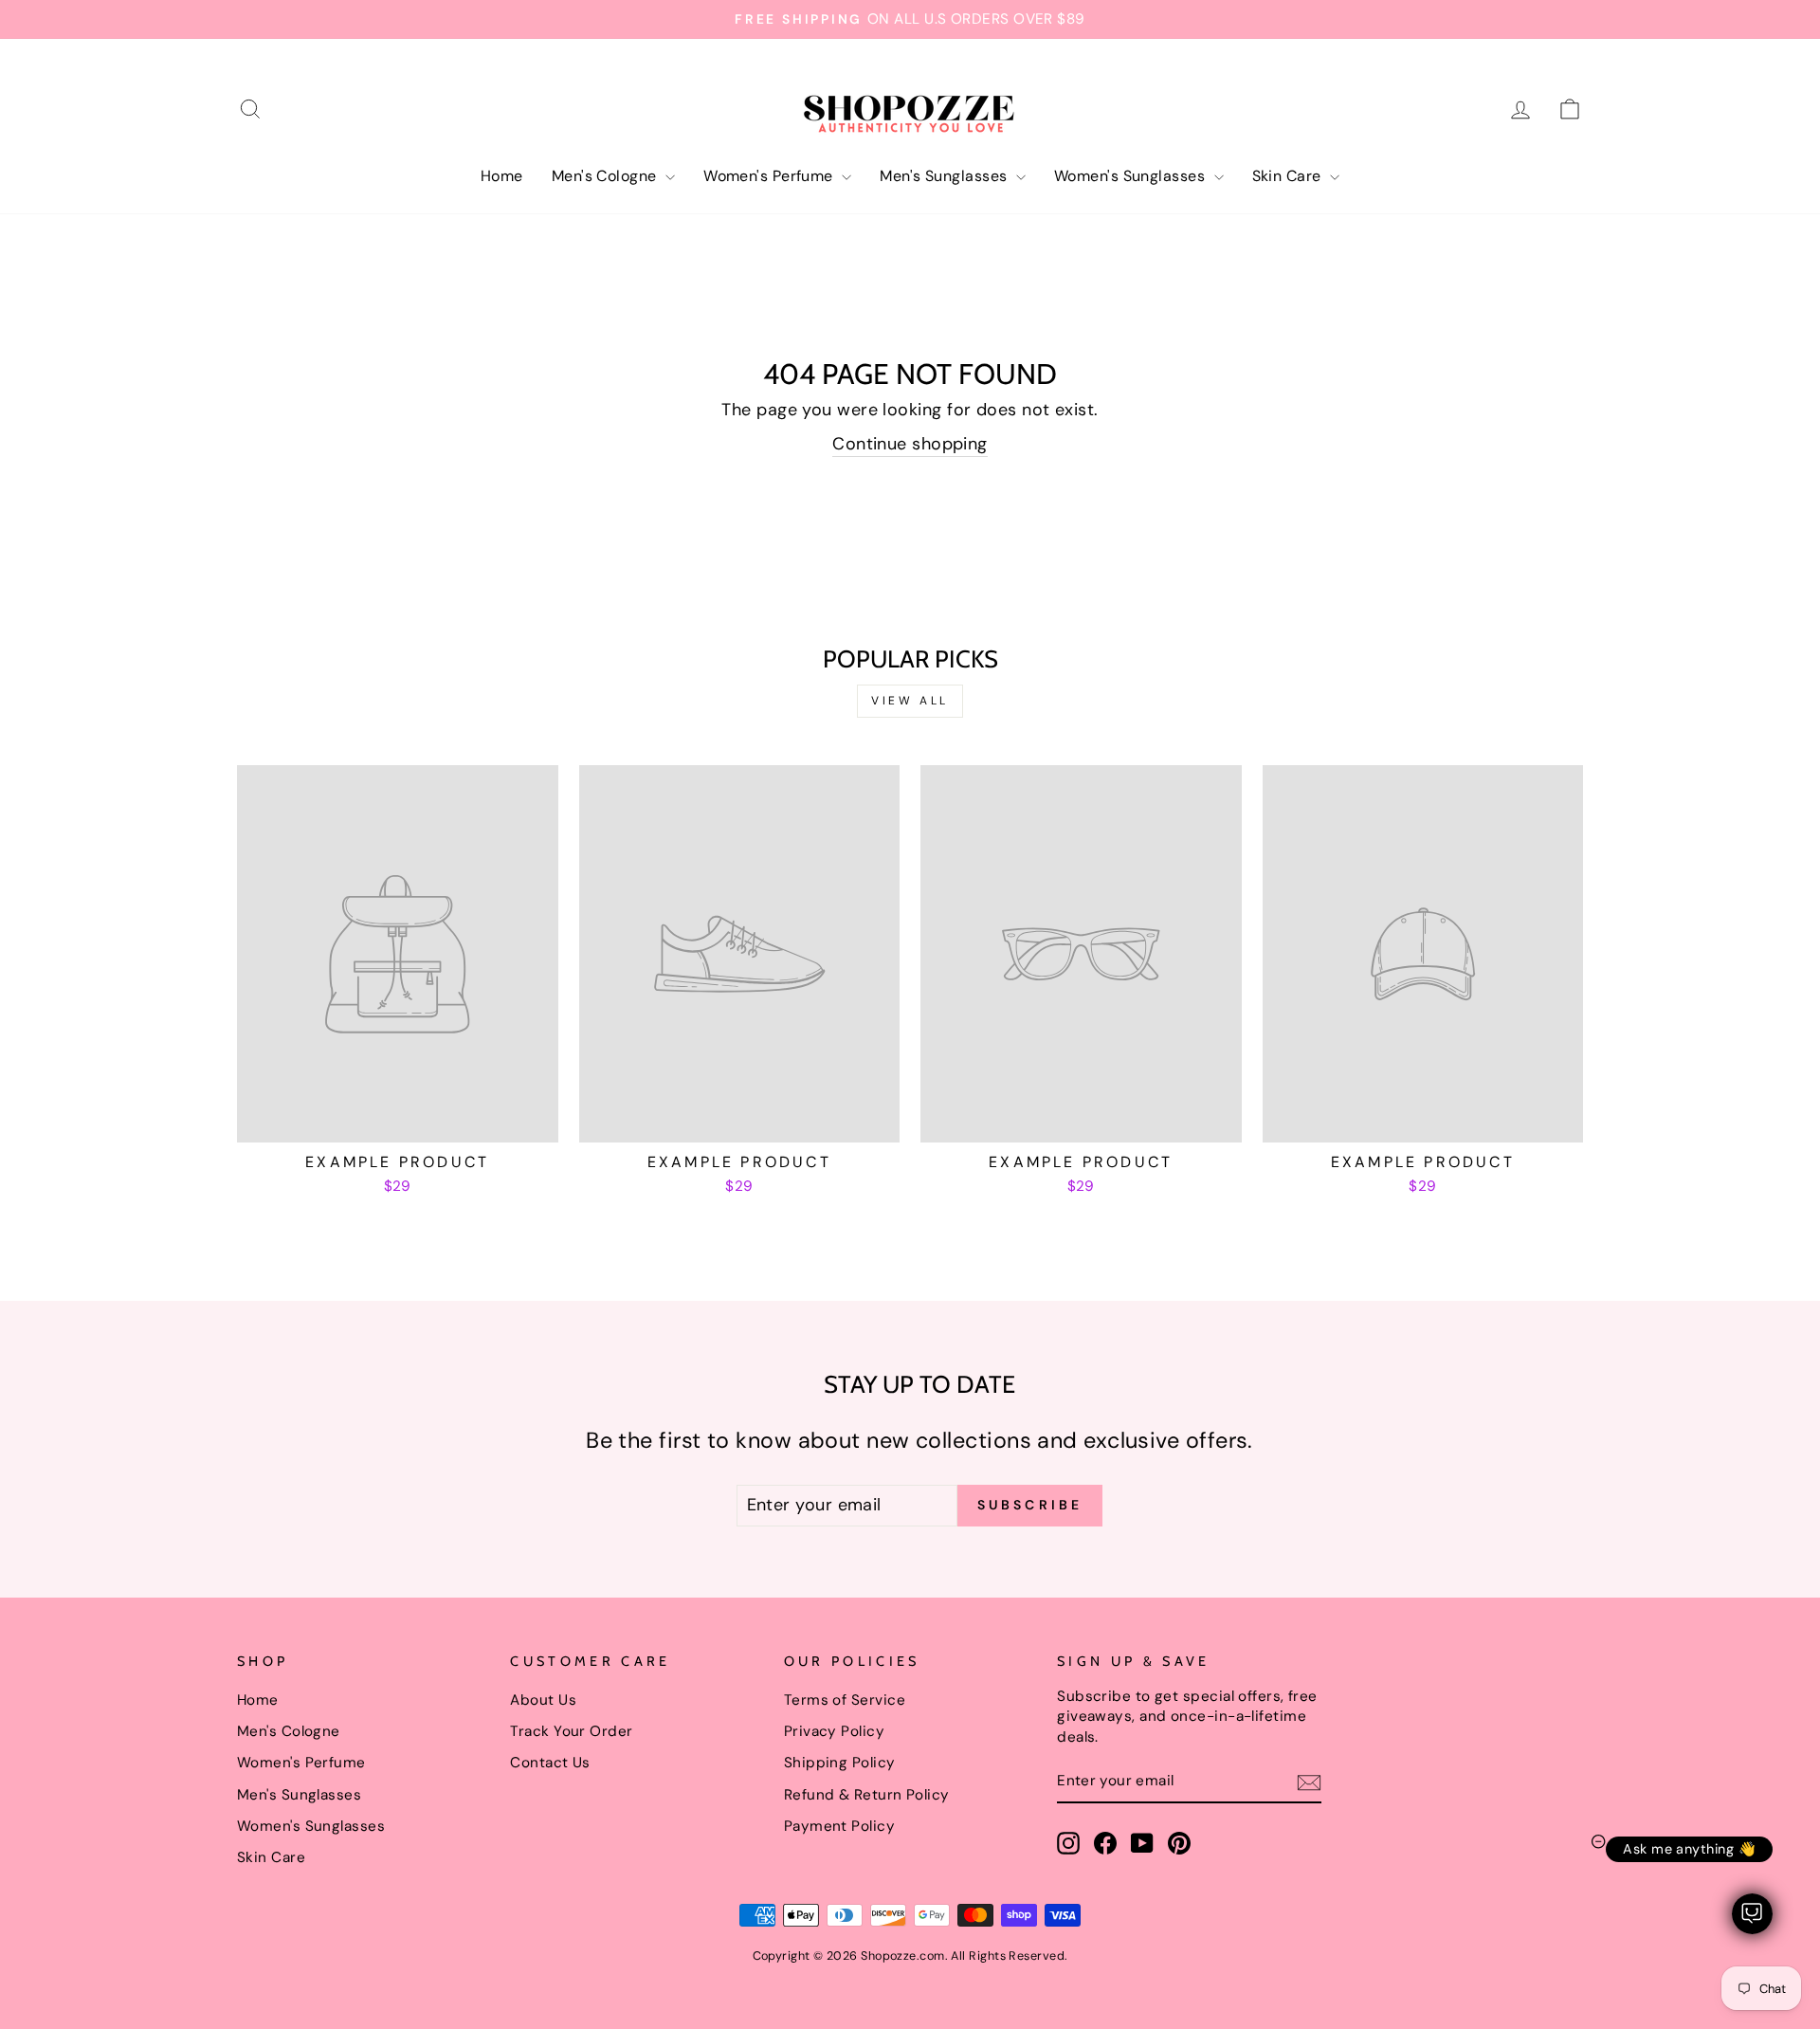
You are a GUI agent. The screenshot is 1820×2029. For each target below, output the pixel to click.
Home (502, 176)
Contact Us (550, 1763)
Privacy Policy (834, 1731)
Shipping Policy (840, 1763)
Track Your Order (571, 1731)
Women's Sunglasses (1132, 176)
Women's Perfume (770, 176)
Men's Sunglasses (946, 176)
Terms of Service (845, 1700)
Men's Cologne (606, 176)
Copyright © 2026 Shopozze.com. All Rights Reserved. (910, 1956)
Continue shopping (910, 444)
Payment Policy (839, 1826)
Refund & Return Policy (867, 1795)
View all (910, 701)
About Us (543, 1700)
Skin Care (1289, 176)
